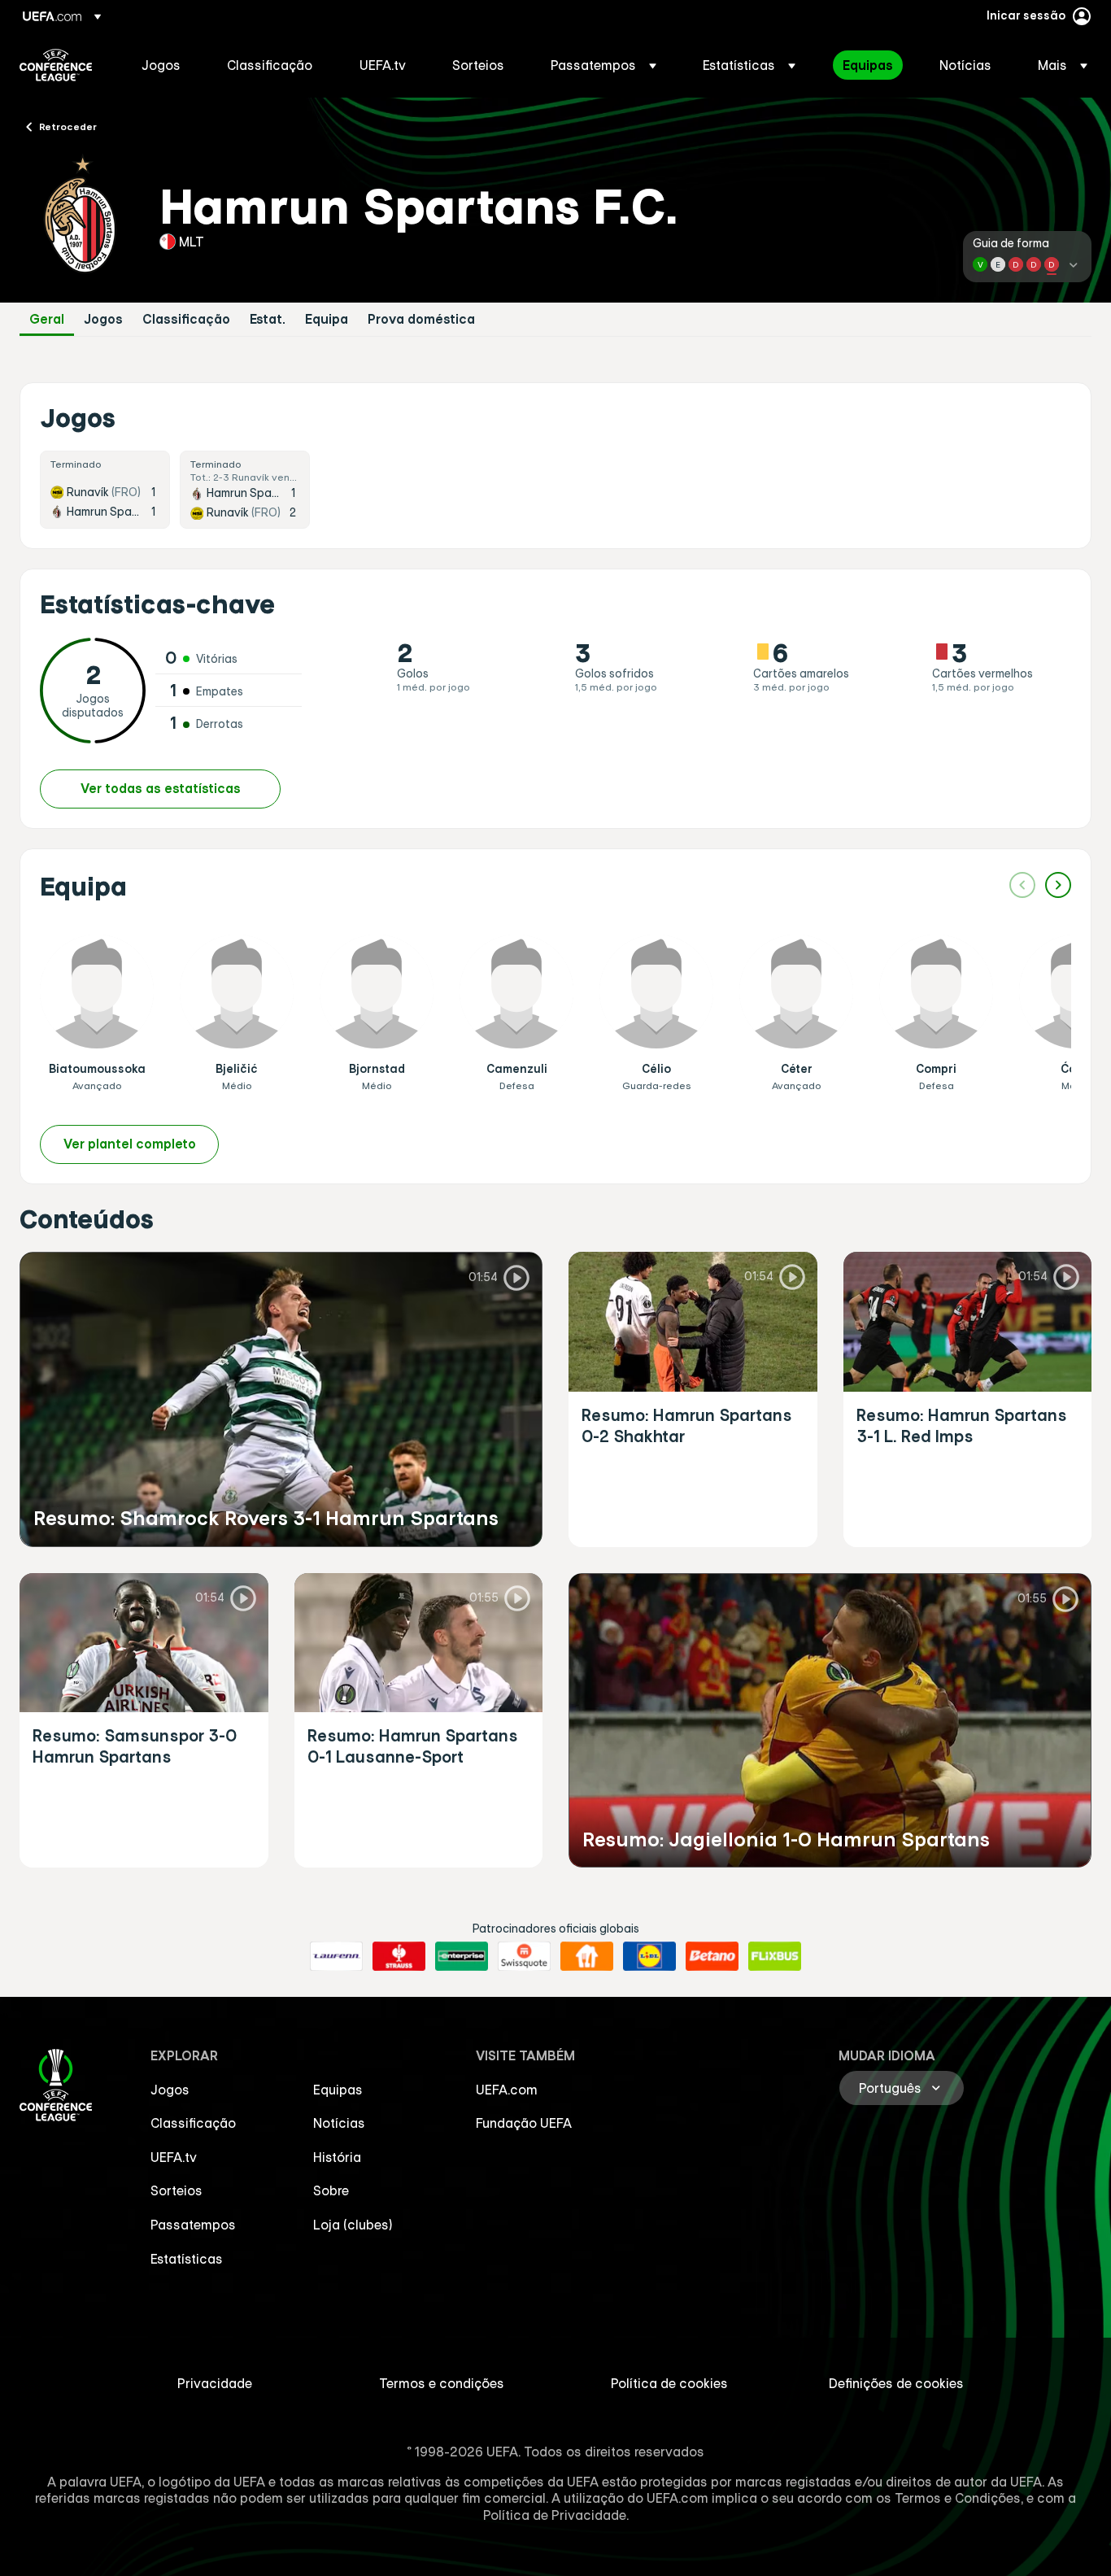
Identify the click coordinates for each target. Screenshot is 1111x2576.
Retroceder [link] (68, 126)
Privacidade (215, 2383)
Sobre (331, 2190)
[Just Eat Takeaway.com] (587, 1956)
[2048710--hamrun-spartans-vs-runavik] (245, 490)
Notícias (339, 2123)
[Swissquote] (524, 1956)
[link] (161, 65)
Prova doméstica (421, 319)
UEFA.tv (174, 2157)
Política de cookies (669, 2383)
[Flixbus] (775, 1956)
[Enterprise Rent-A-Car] (462, 1956)
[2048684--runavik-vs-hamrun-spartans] (105, 490)
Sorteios (176, 2190)
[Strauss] (399, 1956)
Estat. (268, 319)
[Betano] (712, 1956)
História (337, 2157)
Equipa (327, 319)
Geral (47, 319)
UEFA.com (507, 2090)
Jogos (103, 319)
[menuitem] (164, 65)
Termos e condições (442, 2383)
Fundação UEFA (524, 2123)
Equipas (338, 2090)
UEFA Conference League (56, 65)
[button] (603, 65)
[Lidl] (649, 1956)
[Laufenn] (336, 1956)
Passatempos (193, 2225)
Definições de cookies (896, 2383)
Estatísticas (187, 2259)
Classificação (186, 319)
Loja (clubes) (353, 2225)
